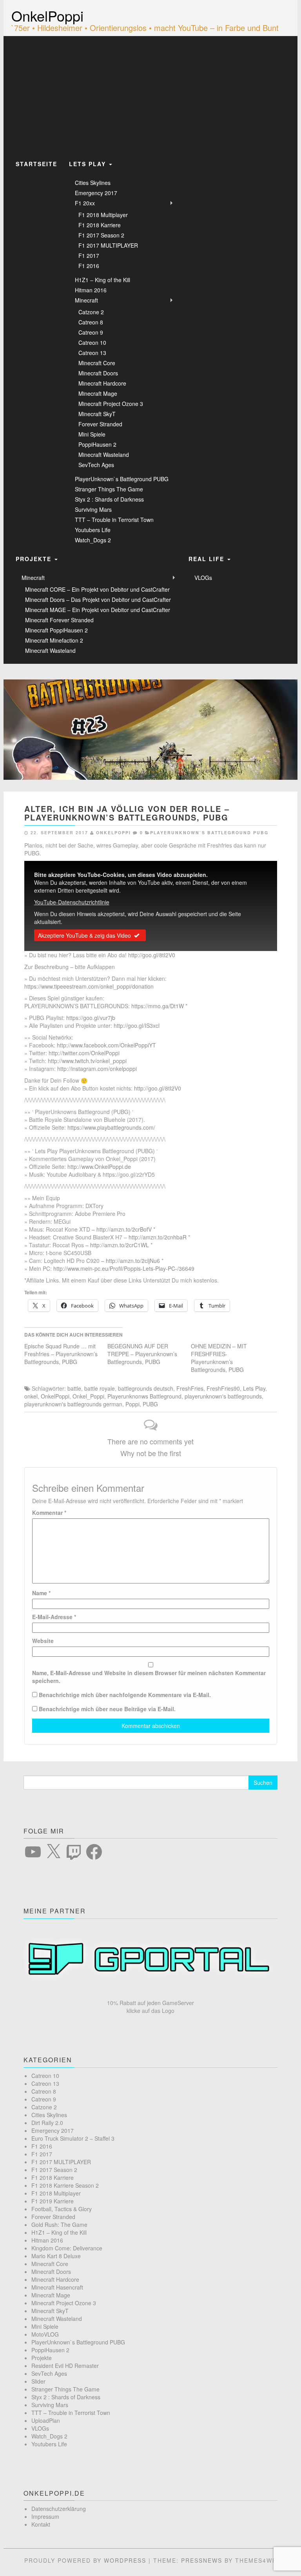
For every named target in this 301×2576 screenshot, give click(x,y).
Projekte (35, 559)
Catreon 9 (91, 332)
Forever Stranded (100, 424)
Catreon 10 (92, 342)
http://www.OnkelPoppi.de (99, 1167)
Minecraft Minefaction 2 (54, 640)
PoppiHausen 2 (97, 444)
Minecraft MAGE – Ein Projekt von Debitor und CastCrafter (98, 610)
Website (43, 1641)
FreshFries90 (223, 1388)
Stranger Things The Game (109, 489)
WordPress (125, 2560)
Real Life (208, 559)
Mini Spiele (92, 434)
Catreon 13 (92, 353)
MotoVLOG (45, 2334)
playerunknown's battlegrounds (223, 1396)
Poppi (132, 1404)
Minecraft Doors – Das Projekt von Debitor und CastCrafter (98, 600)
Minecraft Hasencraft (57, 2287)
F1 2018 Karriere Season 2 (65, 2185)
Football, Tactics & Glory (62, 2209)
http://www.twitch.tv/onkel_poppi (87, 1061)
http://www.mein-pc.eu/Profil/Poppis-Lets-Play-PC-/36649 (124, 1268)
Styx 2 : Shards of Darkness (109, 499)
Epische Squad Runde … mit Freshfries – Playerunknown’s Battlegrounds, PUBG (61, 1354)
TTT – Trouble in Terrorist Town (114, 520)
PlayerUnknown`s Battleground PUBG (122, 479)
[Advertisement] (150, 95)
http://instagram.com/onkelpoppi (97, 1069)
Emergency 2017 (96, 193)
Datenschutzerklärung (59, 2509)
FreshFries (190, 1388)
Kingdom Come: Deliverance (67, 2248)
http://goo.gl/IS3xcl (137, 1025)
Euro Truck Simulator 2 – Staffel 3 (73, 2138)
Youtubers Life (93, 530)
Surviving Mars (93, 509)
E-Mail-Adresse (54, 1617)
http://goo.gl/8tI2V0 (152, 955)
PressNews (202, 2560)
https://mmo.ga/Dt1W (158, 1006)
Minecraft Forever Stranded (59, 620)
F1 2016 (89, 266)
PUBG (150, 1404)
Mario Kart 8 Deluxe (56, 2256)
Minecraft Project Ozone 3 (111, 404)
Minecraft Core (97, 363)
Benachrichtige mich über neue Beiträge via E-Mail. (107, 1709)
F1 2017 (89, 255)
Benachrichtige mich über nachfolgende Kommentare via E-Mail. (125, 1695)
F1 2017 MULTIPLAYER (108, 245)
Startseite (36, 164)
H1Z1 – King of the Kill (102, 280)
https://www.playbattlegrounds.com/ (111, 1127)
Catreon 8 (91, 322)
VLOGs (203, 578)
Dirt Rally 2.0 (47, 2123)
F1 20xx (85, 203)
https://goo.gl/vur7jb (91, 1018)
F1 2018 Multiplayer (103, 215)
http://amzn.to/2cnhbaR (158, 1237)
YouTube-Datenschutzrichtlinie (72, 902)
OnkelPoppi (47, 15)
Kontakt (41, 2524)
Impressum (45, 2516)
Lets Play (89, 164)
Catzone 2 (91, 312)
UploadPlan (46, 2420)
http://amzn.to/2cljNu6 (133, 1261)
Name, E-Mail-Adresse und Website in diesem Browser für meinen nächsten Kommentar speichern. (149, 1677)
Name (41, 1593)
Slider (38, 2381)
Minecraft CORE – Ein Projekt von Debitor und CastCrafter (97, 589)
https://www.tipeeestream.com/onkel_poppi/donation (89, 986)
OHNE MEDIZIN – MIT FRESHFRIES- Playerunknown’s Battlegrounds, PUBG (219, 1358)
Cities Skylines (93, 183)
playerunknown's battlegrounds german (73, 1404)
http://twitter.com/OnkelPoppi (84, 1053)
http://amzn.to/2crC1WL (120, 1245)
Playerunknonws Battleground (144, 1396)
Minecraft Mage (98, 393)
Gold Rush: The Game (59, 2225)
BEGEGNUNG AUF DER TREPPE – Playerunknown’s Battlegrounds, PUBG (142, 1354)
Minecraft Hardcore (102, 383)
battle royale (100, 1388)
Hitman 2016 (91, 290)
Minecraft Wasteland (104, 455)
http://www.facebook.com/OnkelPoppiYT (106, 1045)
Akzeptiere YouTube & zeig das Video (84, 935)
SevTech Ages (96, 465)
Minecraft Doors (98, 373)
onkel (31, 1396)
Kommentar (49, 1513)
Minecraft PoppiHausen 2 (56, 630)
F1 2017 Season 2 (101, 235)
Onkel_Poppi (88, 1396)
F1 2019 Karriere (53, 2201)
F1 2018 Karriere (100, 225)
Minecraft (86, 300)
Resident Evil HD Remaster (65, 2366)
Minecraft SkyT (97, 414)
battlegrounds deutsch (146, 1388)
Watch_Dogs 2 (93, 540)
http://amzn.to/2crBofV (124, 1229)
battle (74, 1388)
